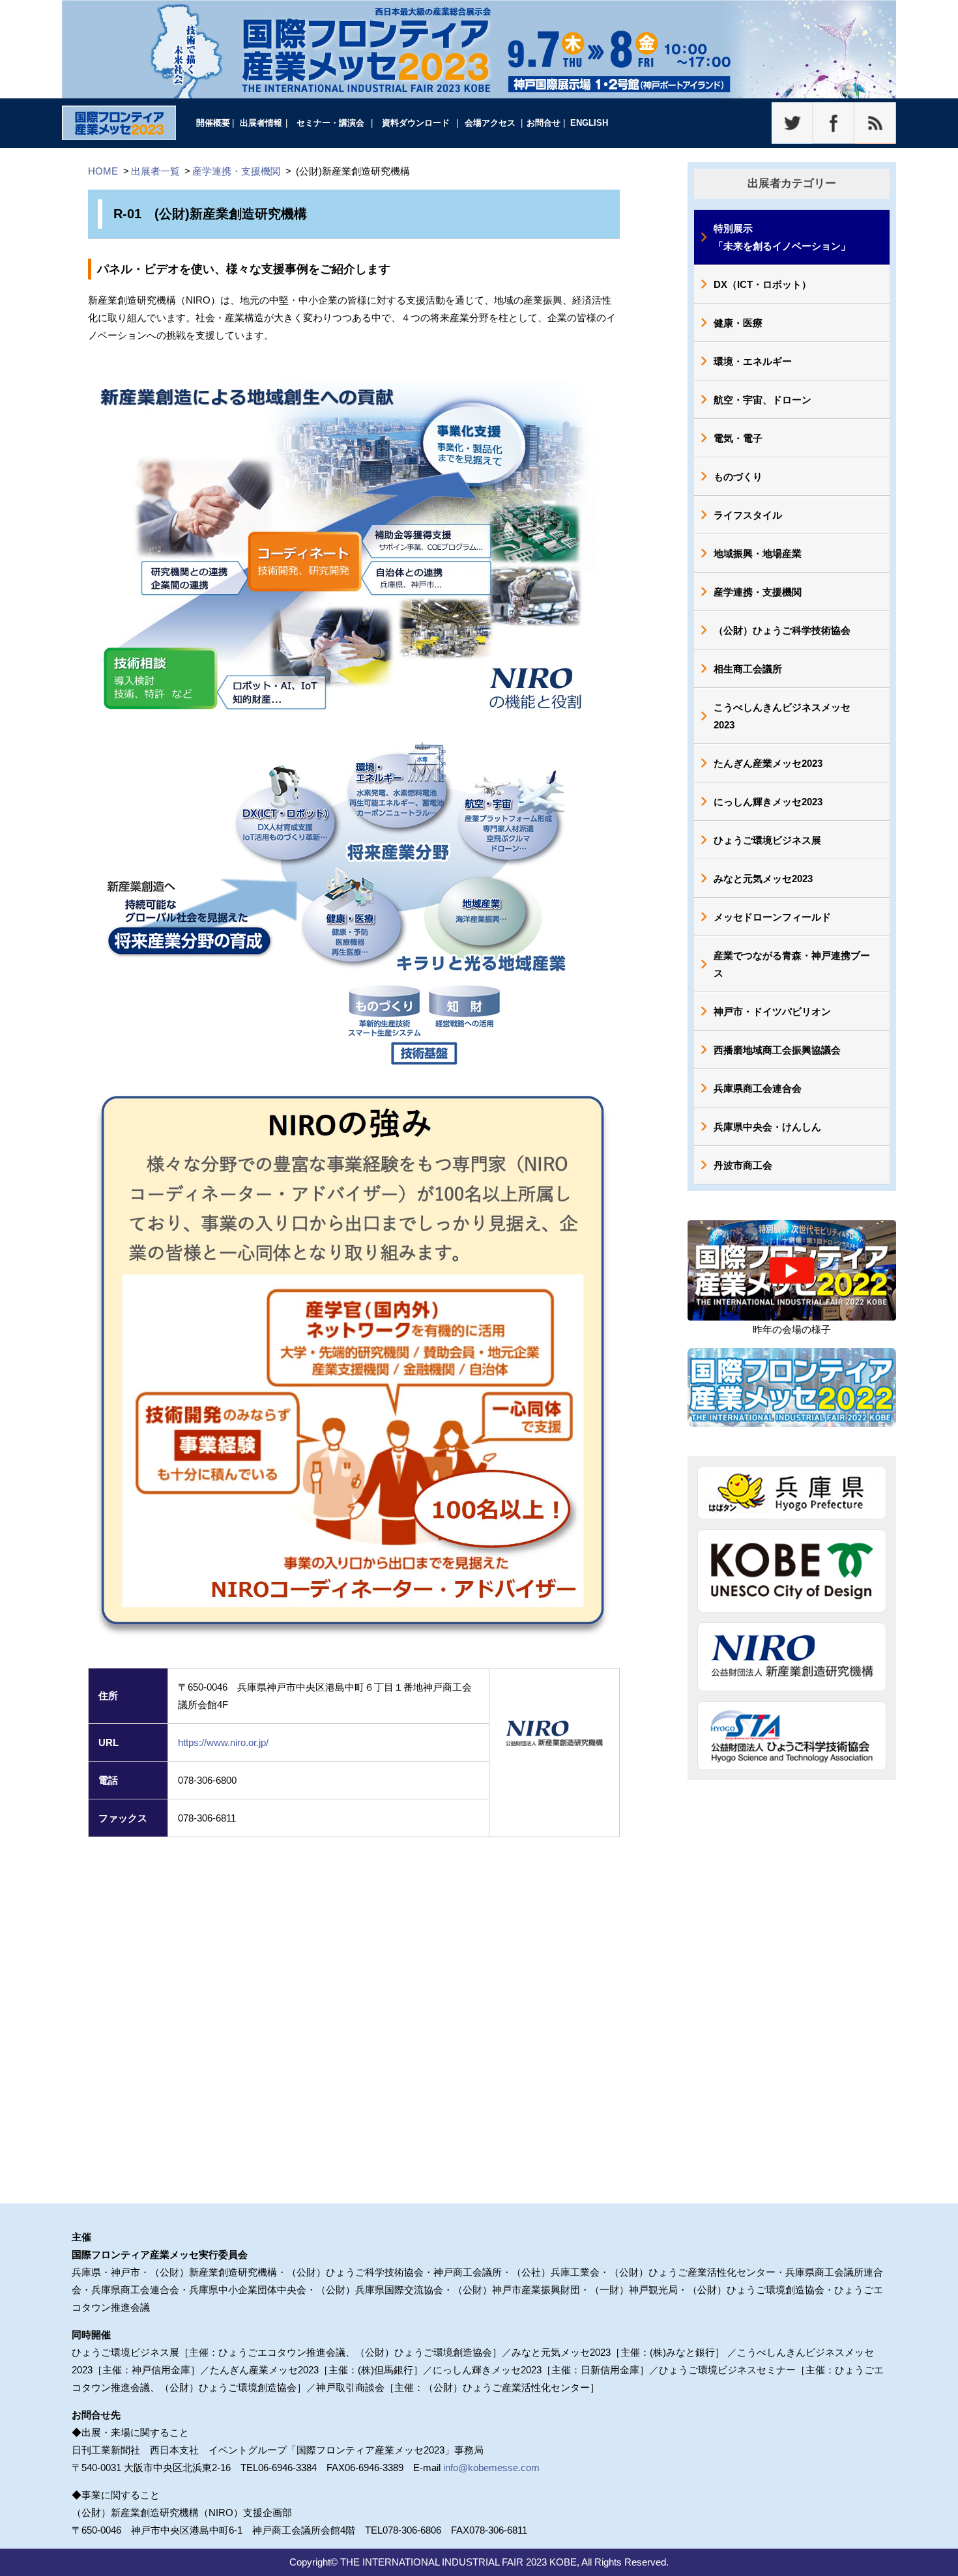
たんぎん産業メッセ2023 (768, 763)
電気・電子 (738, 438)
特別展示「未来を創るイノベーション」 (782, 237)
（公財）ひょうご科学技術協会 (782, 630)
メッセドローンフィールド (772, 917)
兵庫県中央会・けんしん (767, 1127)
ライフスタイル (748, 515)
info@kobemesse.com (491, 2468)
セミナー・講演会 (330, 123)
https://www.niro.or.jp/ (223, 1742)
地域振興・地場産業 (758, 553)
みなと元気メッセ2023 (763, 879)
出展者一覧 (155, 171)
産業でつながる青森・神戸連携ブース (792, 964)
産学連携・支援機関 (236, 171)
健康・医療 (738, 323)
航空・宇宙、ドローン (762, 400)
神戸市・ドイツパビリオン (772, 1011)
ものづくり (738, 477)
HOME (103, 171)
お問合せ (544, 123)
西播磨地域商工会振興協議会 (777, 1050)
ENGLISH (589, 123)
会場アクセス (490, 123)
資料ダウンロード (416, 123)
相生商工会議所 (748, 669)
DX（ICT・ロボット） (762, 284)
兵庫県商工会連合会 (758, 1088)
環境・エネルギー (753, 361)
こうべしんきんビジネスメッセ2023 (782, 716)
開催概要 (213, 123)
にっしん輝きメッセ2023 (768, 802)
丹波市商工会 (743, 1165)
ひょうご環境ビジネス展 (767, 840)
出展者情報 (261, 123)
